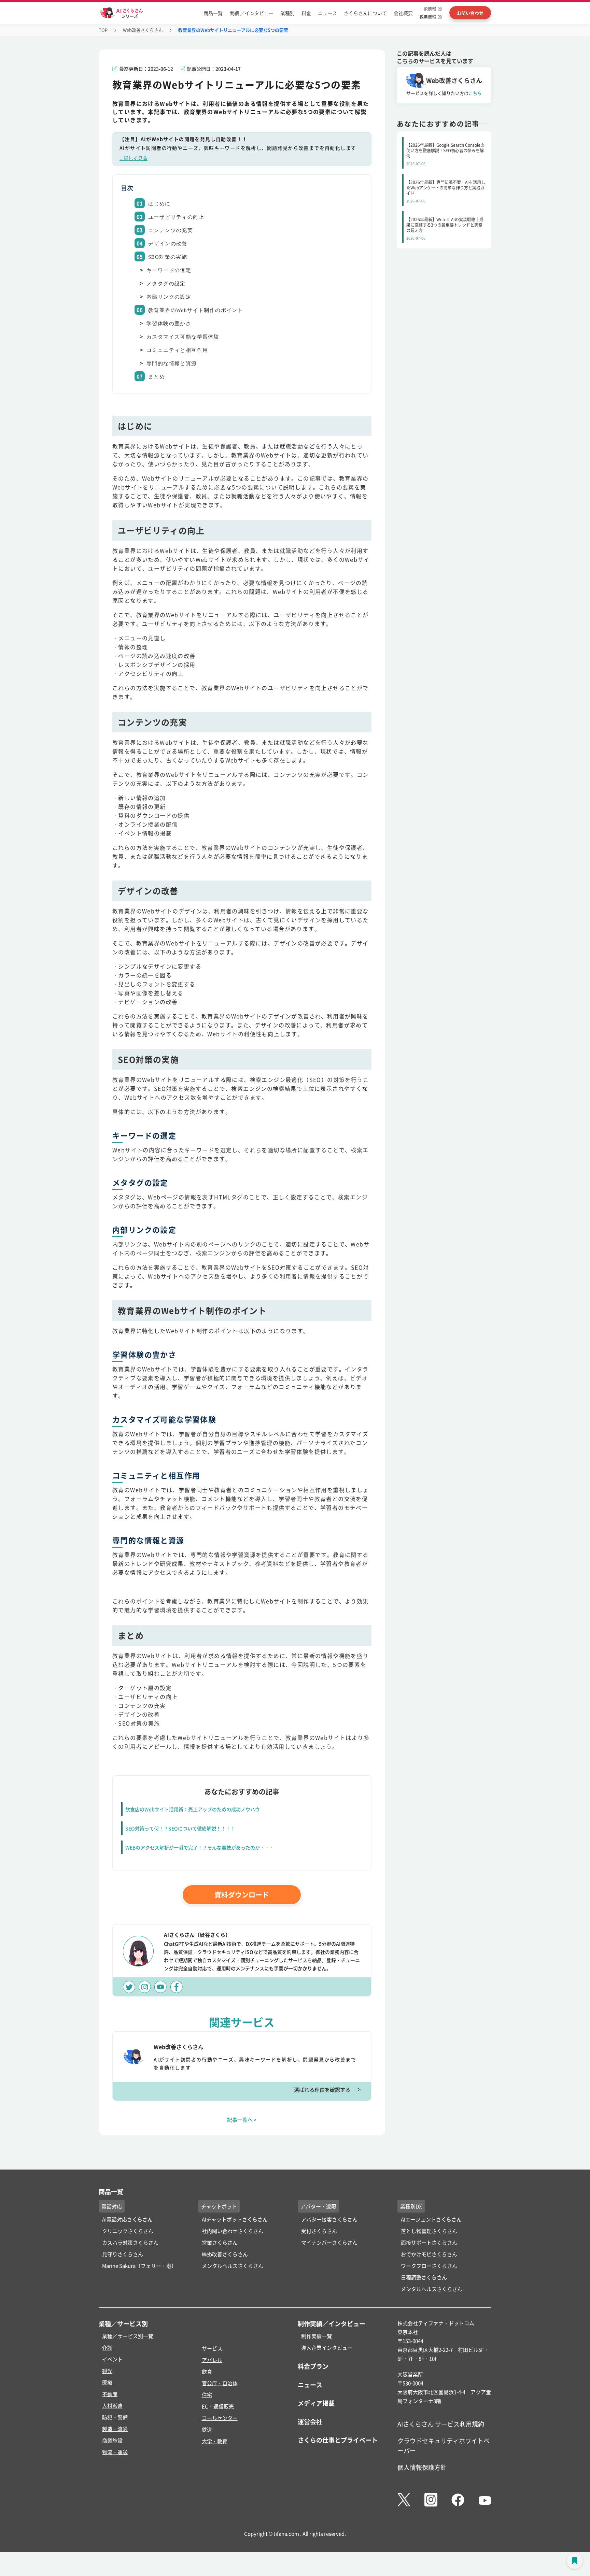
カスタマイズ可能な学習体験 (183, 337)
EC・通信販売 (218, 2406)
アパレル (212, 2360)
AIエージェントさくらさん (431, 2219)
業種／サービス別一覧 (128, 2336)
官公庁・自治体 (220, 2383)
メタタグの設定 (166, 284)
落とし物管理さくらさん (429, 2231)
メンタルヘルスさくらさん (233, 2266)
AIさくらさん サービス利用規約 (441, 2424)
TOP (103, 30)
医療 (107, 2382)
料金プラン (313, 2366)
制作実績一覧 (317, 2336)
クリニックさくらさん (128, 2231)
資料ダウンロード (242, 1895)
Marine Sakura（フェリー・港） (139, 2266)
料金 (306, 13)
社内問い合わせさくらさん (233, 2231)
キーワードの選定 (169, 270)
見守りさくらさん (123, 2254)
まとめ (157, 377)
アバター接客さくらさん (329, 2219)
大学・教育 (215, 2441)
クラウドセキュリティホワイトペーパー (444, 2445)
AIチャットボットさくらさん (235, 2219)
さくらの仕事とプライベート (338, 2440)
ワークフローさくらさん (429, 2266)
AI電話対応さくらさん (127, 2219)
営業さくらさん (220, 2242)
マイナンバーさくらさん (329, 2242)
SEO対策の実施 (168, 257)
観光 (107, 2371)
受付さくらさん (319, 2231)
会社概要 (403, 13)
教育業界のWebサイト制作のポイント (196, 310)
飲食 (207, 2371)
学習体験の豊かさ (169, 324)
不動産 (110, 2394)
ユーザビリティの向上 (176, 217)
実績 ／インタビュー (251, 13)
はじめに (159, 204)
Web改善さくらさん (143, 30)
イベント (112, 2359)
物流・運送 (115, 2452)
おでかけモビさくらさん (429, 2254)
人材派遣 (112, 2406)
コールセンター (220, 2418)
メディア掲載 (316, 2403)
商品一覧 (213, 13)
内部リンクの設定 (169, 297)
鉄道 (207, 2429)
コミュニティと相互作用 (177, 350)
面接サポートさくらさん (429, 2242)
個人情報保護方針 (422, 2467)
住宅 (207, 2395)
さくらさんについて (365, 13)
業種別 (287, 13)
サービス (212, 2348)
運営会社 (310, 2421)
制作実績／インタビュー (332, 2323)
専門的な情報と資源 (172, 363)
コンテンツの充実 (171, 230)
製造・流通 (115, 2429)
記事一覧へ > (242, 2120)
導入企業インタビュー (327, 2348)
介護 (107, 2348)
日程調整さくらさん (424, 2277)
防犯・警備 (115, 2417)
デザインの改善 (168, 244)
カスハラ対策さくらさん (130, 2242)
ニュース (327, 13)
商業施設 (112, 2440)
